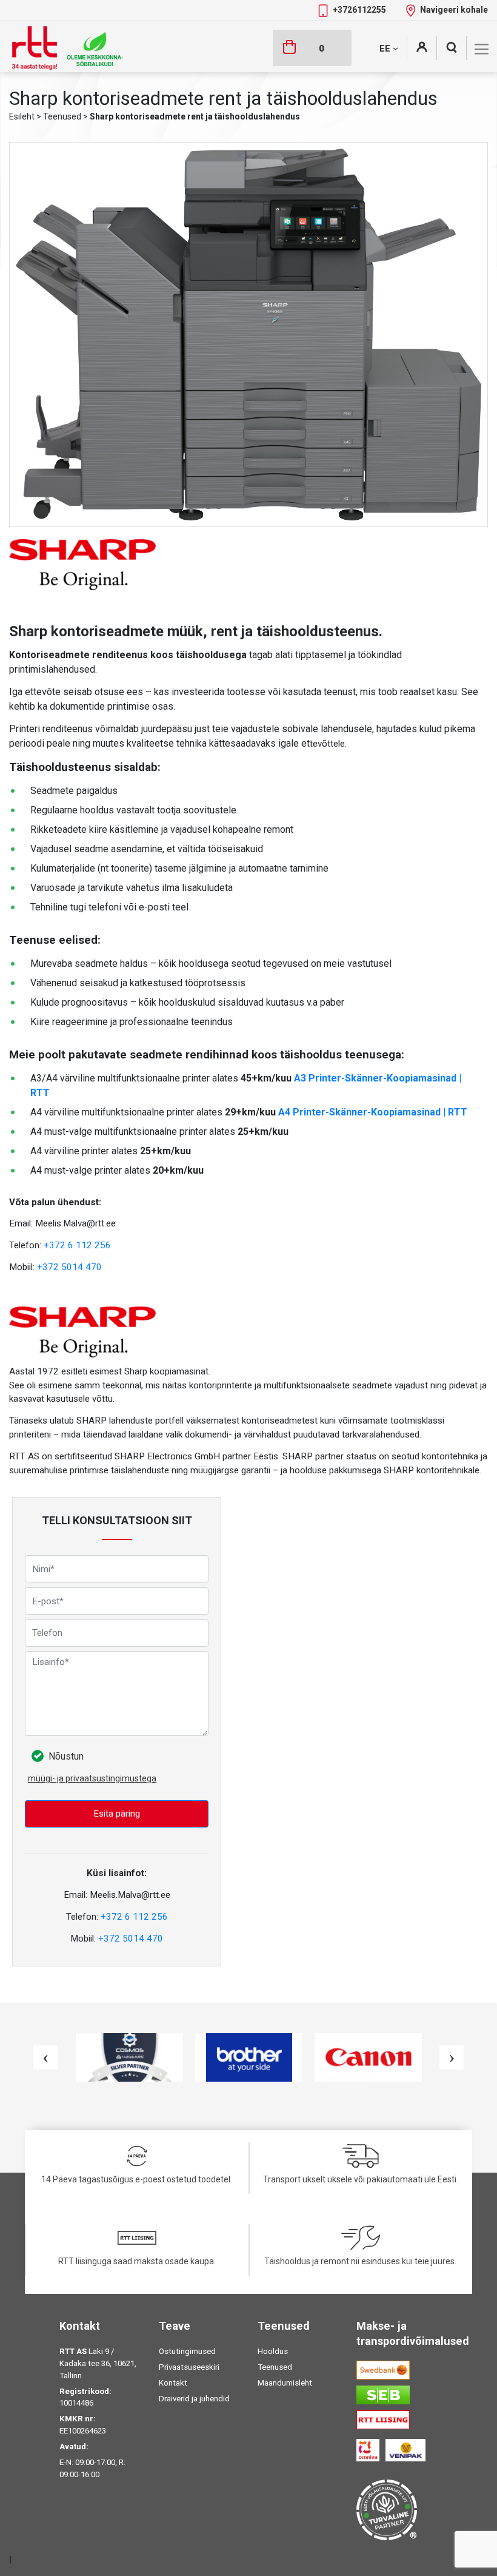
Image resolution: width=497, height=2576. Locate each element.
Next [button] (452, 2057)
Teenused (62, 116)
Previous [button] (45, 2057)
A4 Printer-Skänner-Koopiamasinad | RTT (373, 1112)
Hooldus (273, 2351)
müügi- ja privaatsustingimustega (92, 1778)
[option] (129, 2057)
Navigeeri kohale (454, 10)
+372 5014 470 (69, 1267)
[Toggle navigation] (482, 49)
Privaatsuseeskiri (189, 2367)
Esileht (22, 116)
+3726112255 (360, 10)
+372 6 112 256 (77, 1245)
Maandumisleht (285, 2383)
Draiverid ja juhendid (194, 2399)
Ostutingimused (187, 2351)
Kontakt (173, 2383)
